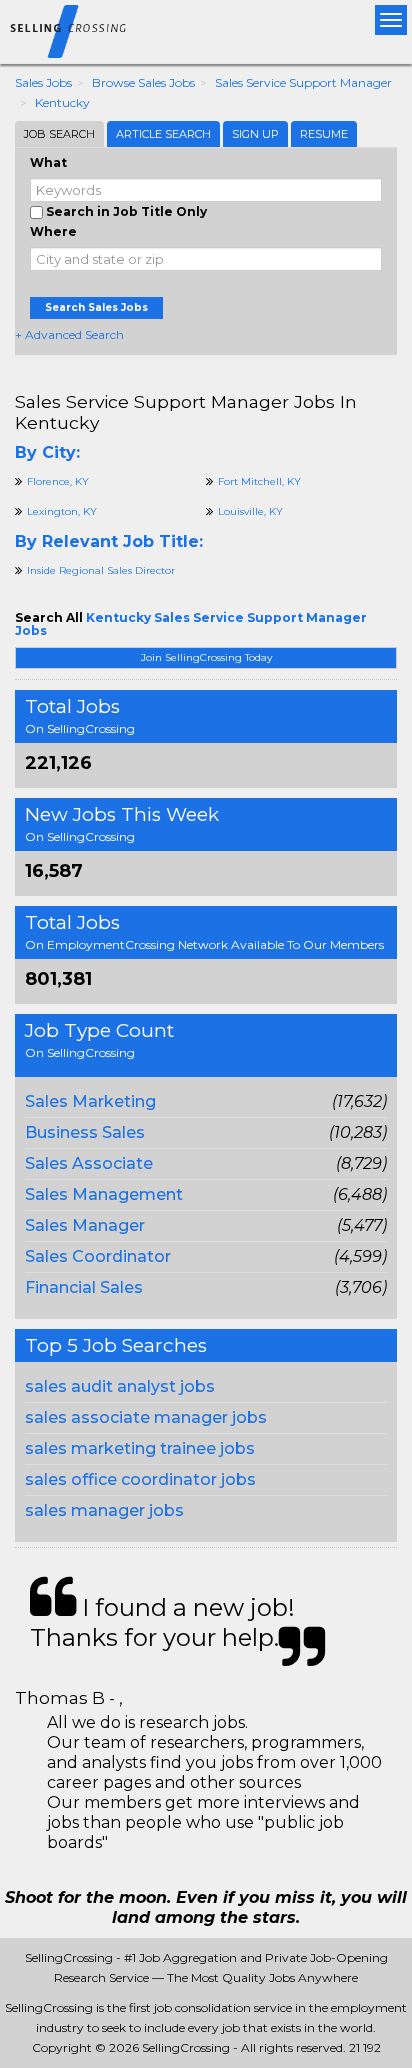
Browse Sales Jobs (143, 82)
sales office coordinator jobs (140, 1479)
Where (53, 231)
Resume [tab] (324, 134)
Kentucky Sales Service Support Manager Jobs (191, 624)
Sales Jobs (43, 82)
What (48, 162)
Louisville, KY (250, 511)
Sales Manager (85, 1225)
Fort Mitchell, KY (259, 481)
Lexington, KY (62, 511)
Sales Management (104, 1194)
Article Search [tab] (163, 134)
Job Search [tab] (59, 134)
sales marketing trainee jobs (140, 1448)
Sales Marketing (90, 1101)
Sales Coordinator (98, 1256)
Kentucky (62, 102)
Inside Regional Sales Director (101, 570)
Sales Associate (89, 1163)
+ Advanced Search (69, 334)
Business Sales (85, 1132)
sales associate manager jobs (146, 1417)
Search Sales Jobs (96, 307)
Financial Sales (84, 1287)
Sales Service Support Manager (303, 82)
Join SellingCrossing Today (206, 657)
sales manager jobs (104, 1510)
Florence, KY (58, 481)
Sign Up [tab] (255, 134)
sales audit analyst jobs (120, 1386)
